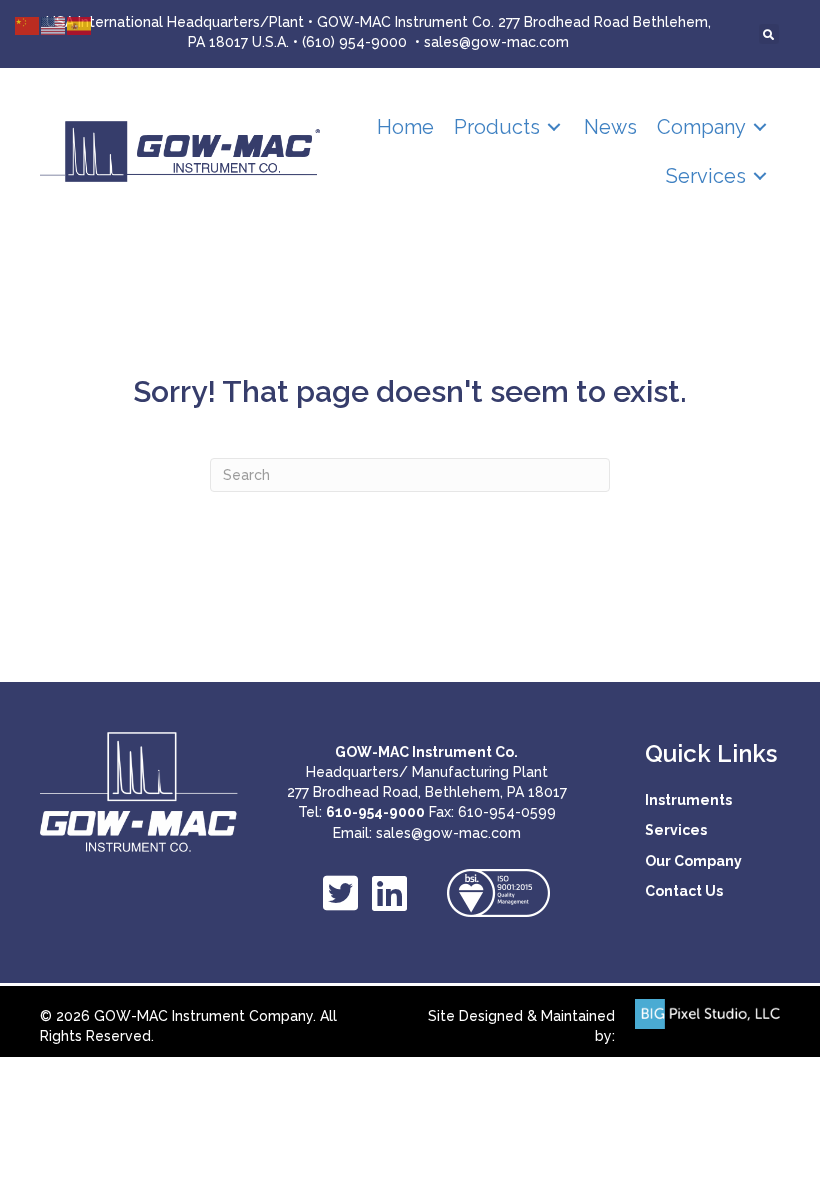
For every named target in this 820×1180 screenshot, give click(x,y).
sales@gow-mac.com (496, 42)
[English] (54, 25)
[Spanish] (80, 25)
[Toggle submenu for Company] (760, 127)
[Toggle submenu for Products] (554, 127)
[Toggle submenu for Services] (760, 176)
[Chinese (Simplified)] (28, 25)
